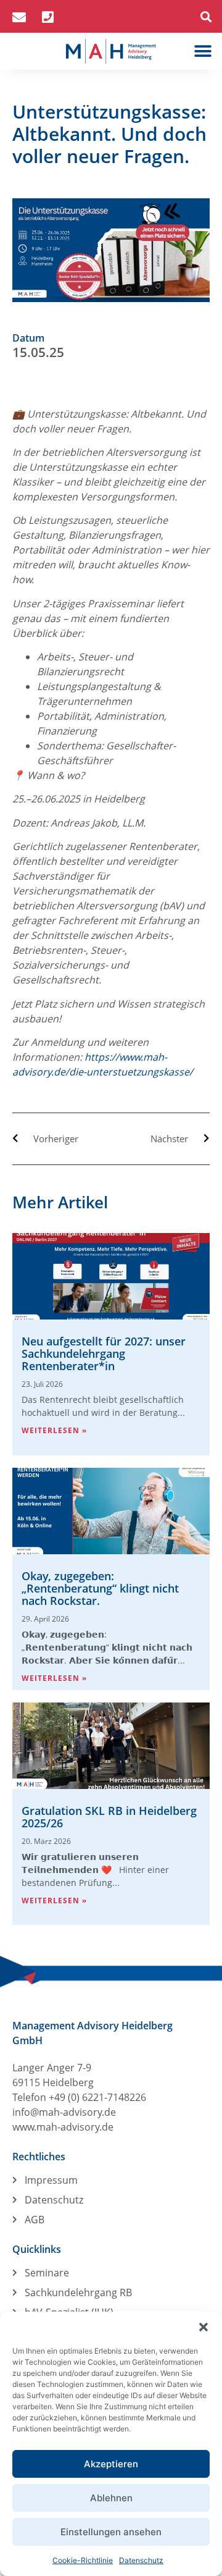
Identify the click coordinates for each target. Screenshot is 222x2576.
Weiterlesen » (54, 1430)
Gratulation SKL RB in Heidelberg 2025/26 (109, 1817)
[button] (203, 2327)
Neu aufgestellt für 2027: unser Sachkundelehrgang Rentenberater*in (104, 1353)
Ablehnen (111, 2498)
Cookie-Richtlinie (83, 2560)
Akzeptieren (111, 2464)
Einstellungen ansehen (111, 2532)
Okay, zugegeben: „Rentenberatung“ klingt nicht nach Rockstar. (100, 1588)
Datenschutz (141, 2560)
